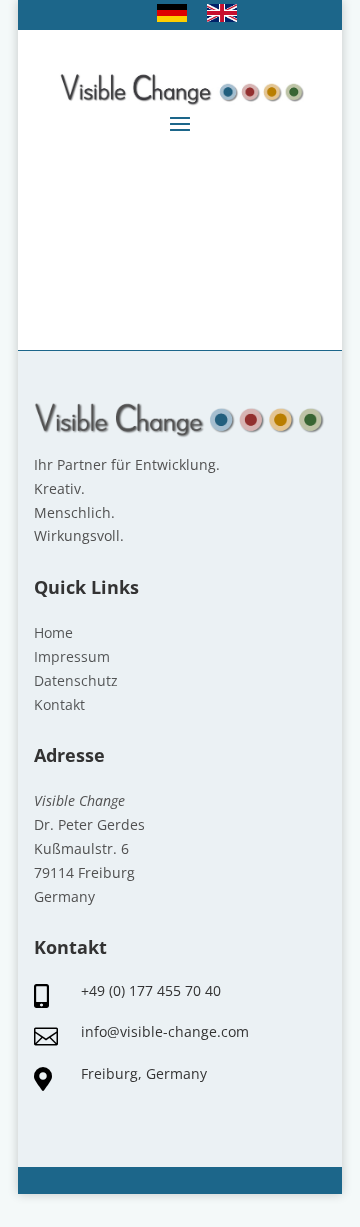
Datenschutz (76, 680)
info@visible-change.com (165, 1031)
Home (53, 632)
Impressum (72, 656)
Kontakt (59, 704)
